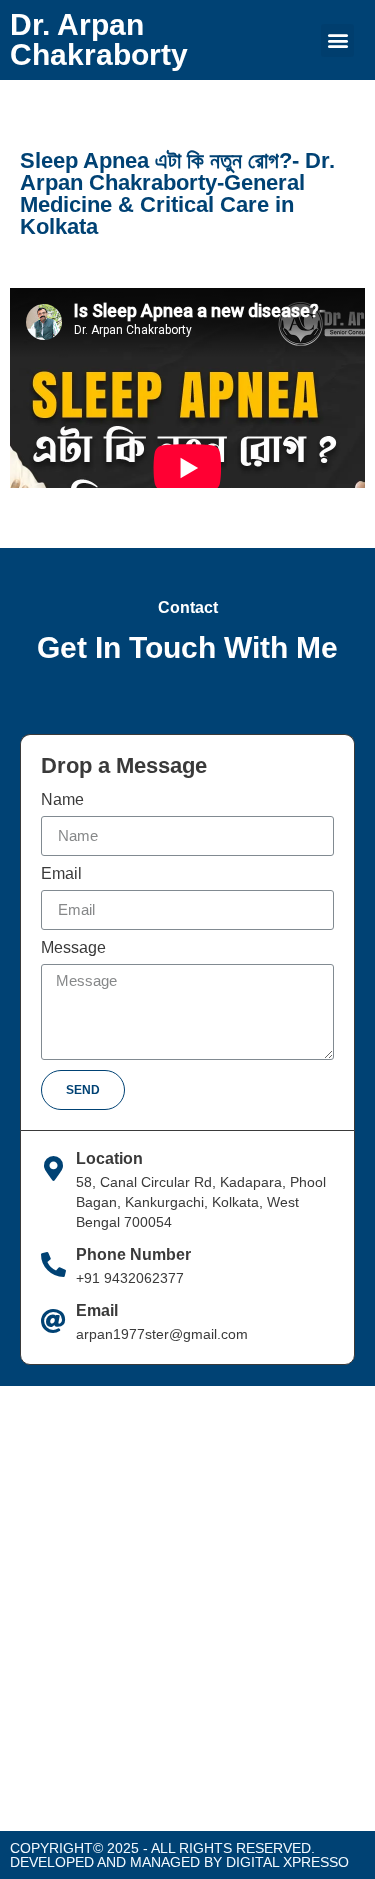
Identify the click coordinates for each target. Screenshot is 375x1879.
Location (109, 1158)
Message (73, 948)
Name (62, 800)
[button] (337, 40)
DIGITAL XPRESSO (287, 1862)
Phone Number (133, 1254)
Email (61, 874)
